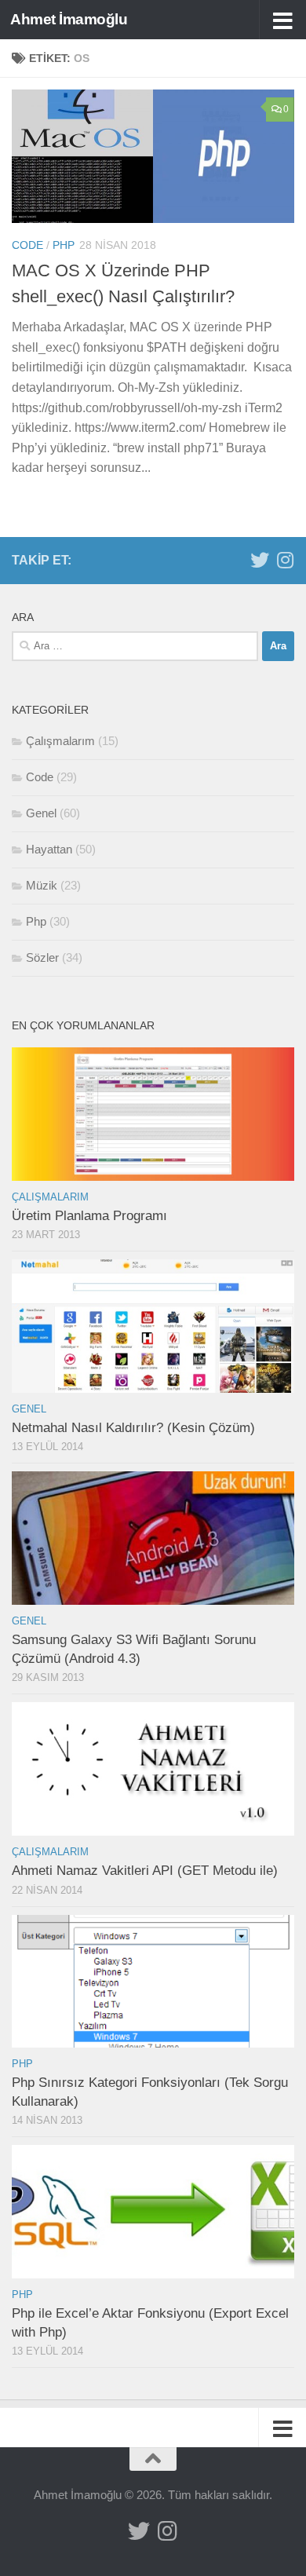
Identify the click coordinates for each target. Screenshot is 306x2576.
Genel (41, 813)
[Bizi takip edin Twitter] (260, 560)
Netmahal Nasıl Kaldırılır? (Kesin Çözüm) (133, 1428)
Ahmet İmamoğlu (69, 19)
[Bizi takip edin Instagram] (285, 560)
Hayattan (49, 849)
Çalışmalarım (60, 741)
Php (64, 245)
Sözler (42, 957)
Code (27, 245)
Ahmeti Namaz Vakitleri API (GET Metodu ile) (145, 1871)
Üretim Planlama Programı (89, 1216)
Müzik (42, 885)
